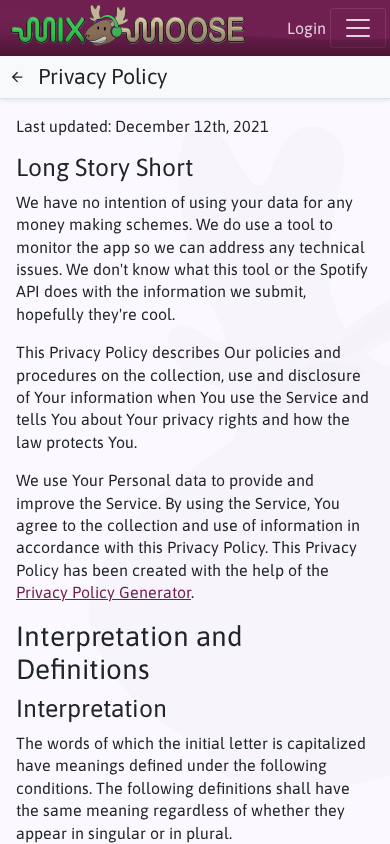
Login (306, 28)
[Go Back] (17, 78)
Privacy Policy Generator (103, 592)
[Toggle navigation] (358, 28)
